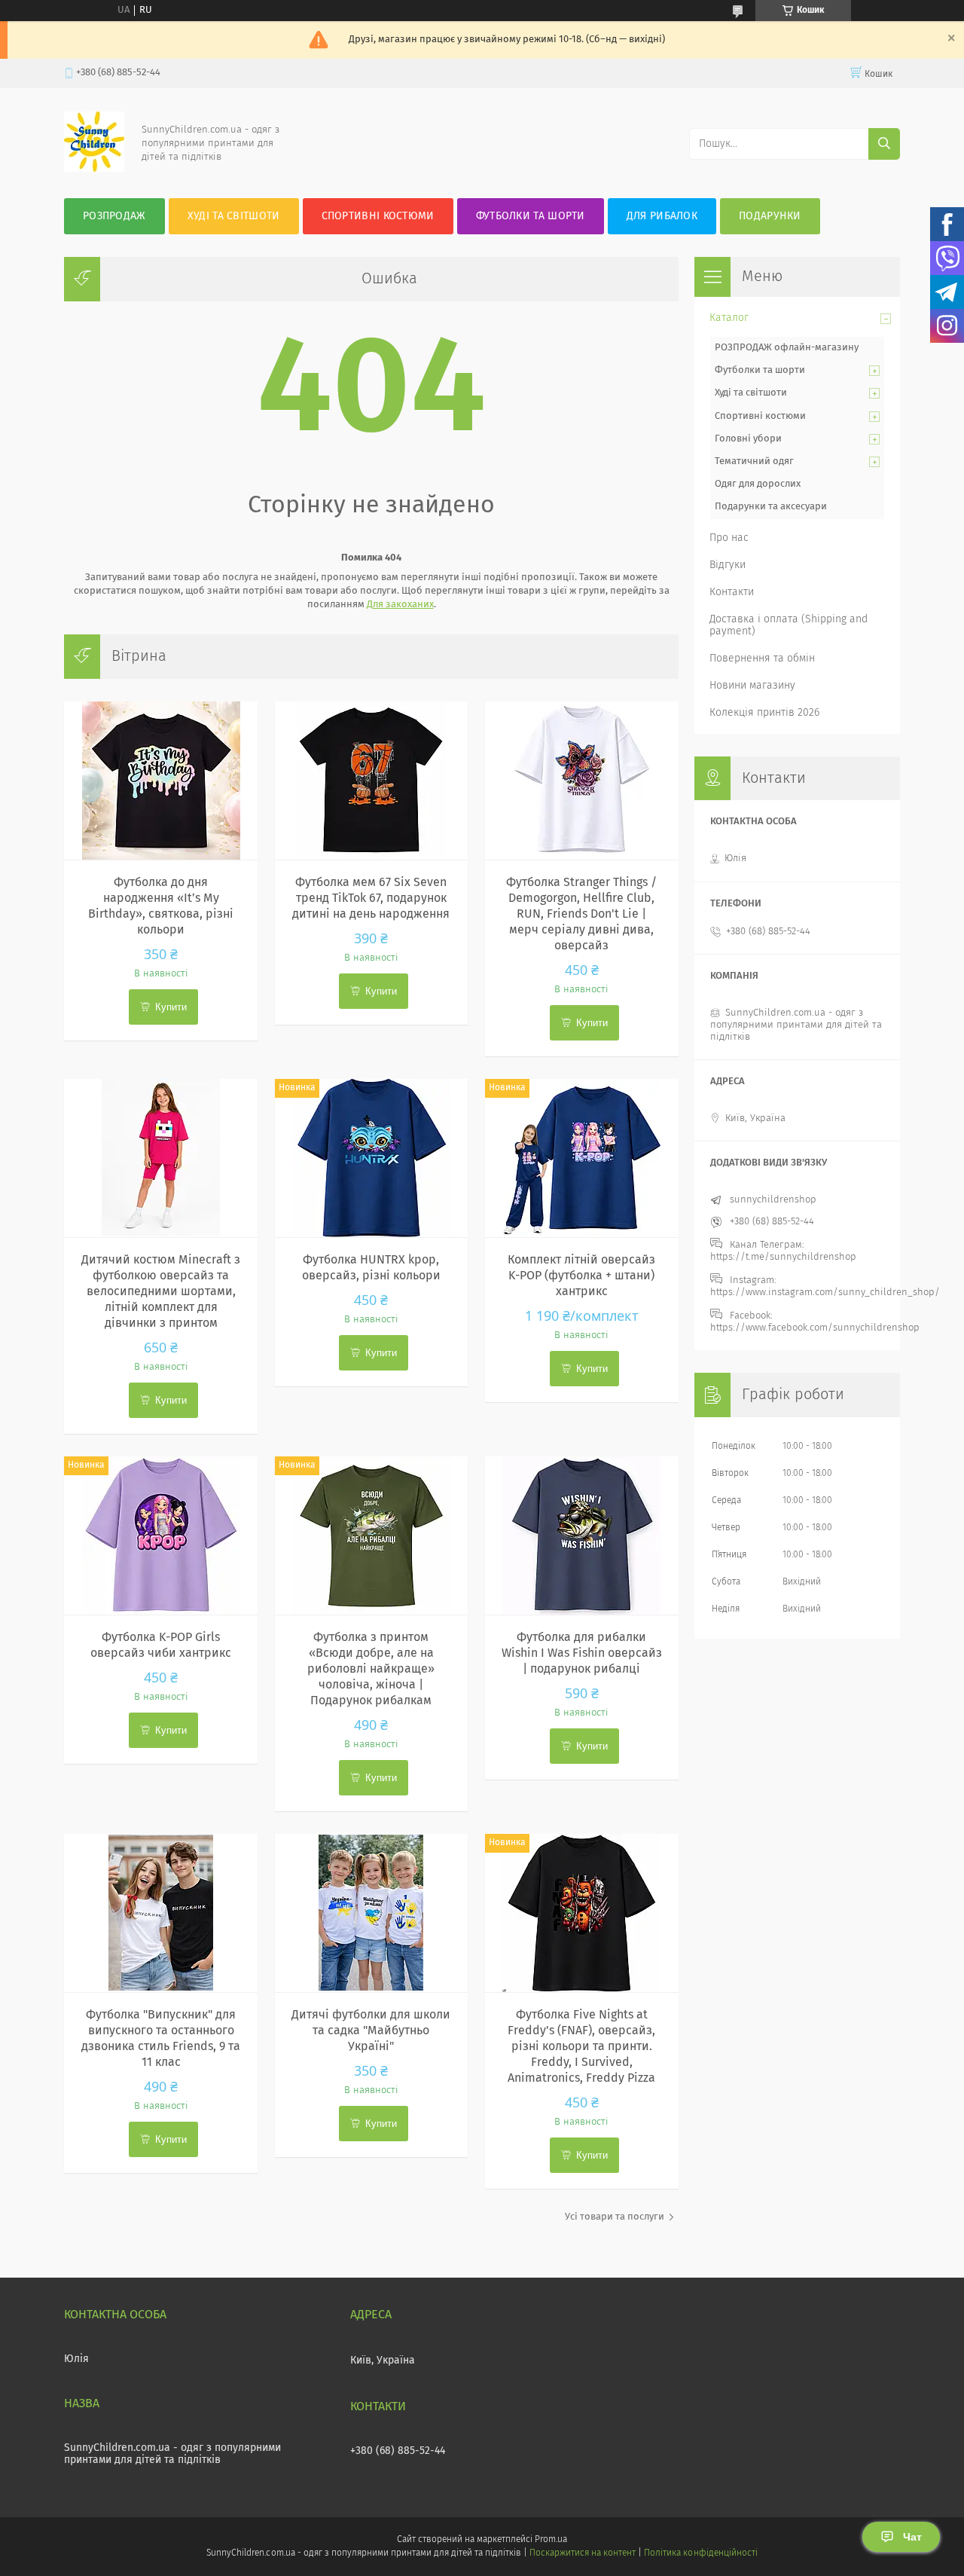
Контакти (732, 592)
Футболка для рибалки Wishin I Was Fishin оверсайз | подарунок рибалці (582, 1653)
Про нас (729, 538)
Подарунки (770, 216)
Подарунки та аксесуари (771, 507)
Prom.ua (551, 2540)
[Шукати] (884, 144)
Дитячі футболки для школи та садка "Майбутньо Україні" (371, 2031)
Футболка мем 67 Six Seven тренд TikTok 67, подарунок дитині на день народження (371, 898)
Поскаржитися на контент (583, 2553)
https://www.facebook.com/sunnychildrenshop (815, 1328)
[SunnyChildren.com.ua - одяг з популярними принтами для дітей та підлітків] (94, 169)
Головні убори (748, 439)
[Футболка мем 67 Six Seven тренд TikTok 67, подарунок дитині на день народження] (372, 781)
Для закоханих (400, 605)
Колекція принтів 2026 (764, 713)
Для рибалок (662, 216)
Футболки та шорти (531, 216)
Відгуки (728, 565)
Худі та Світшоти (234, 216)
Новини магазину (752, 686)
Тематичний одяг (754, 461)
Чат (912, 2537)
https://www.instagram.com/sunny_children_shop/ (825, 1293)
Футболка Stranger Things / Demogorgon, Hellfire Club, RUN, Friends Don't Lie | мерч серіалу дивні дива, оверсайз (581, 914)
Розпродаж (114, 216)
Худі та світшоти (751, 393)
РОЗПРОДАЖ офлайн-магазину (787, 348)
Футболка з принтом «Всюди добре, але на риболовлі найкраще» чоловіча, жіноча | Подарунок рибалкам (371, 1669)
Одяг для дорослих (758, 484)
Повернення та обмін (762, 659)
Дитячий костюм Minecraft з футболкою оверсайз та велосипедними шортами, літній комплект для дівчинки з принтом (161, 1291)
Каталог (729, 318)
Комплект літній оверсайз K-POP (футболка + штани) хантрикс (581, 1276)
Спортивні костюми (378, 216)
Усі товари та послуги (615, 2217)
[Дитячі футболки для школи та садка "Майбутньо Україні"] (372, 1913)
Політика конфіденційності (700, 2553)
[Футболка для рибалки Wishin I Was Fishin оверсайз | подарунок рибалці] (582, 1536)
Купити (171, 1007)
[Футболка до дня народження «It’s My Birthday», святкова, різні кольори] (161, 781)
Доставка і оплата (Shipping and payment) (789, 625)
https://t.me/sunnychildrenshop (783, 1257)
